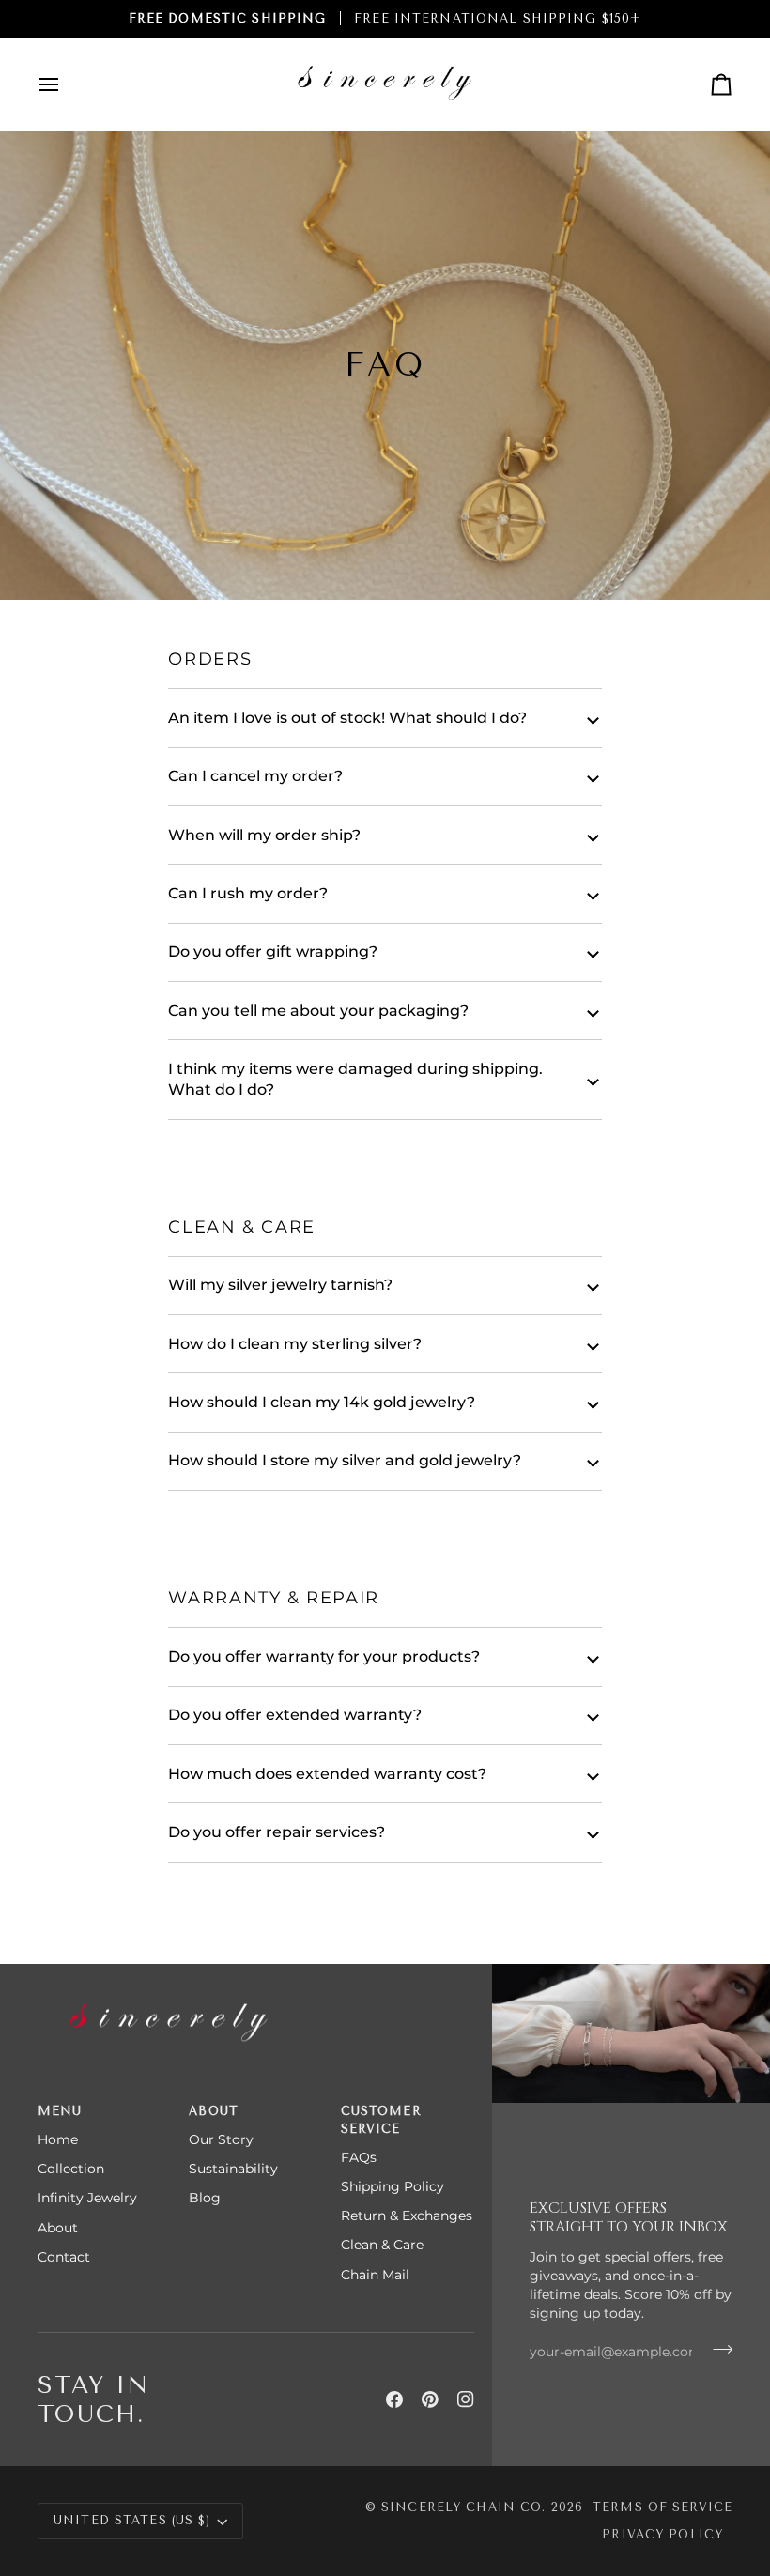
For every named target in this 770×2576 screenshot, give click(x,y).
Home (58, 2139)
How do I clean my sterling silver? (295, 1344)
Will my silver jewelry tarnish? (280, 1285)
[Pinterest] (430, 2400)
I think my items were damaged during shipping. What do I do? (355, 1079)
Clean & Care (382, 2245)
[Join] (717, 2349)
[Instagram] (466, 2400)
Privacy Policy (662, 2534)
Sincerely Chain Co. (463, 2507)
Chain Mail (375, 2275)
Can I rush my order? (248, 893)
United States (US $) (132, 2520)
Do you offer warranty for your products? (324, 1656)
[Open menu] (66, 84)
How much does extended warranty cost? (327, 1774)
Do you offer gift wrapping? (273, 951)
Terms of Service (662, 2507)
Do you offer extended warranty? (295, 1715)
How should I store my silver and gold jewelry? (345, 1460)
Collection (71, 2169)
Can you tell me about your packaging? (318, 1011)
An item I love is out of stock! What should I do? (347, 718)
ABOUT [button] (214, 2111)
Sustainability (233, 2169)
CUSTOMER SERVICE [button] (381, 2120)
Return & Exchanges (407, 2216)
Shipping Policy (393, 2186)
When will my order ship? (264, 835)
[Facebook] (394, 2400)
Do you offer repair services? (277, 1832)
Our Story (221, 2139)
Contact (64, 2257)
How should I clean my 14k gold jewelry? (322, 1402)
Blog (205, 2198)
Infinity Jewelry (87, 2198)
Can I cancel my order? (255, 776)
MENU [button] (60, 2111)
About (58, 2228)
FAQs (359, 2157)
